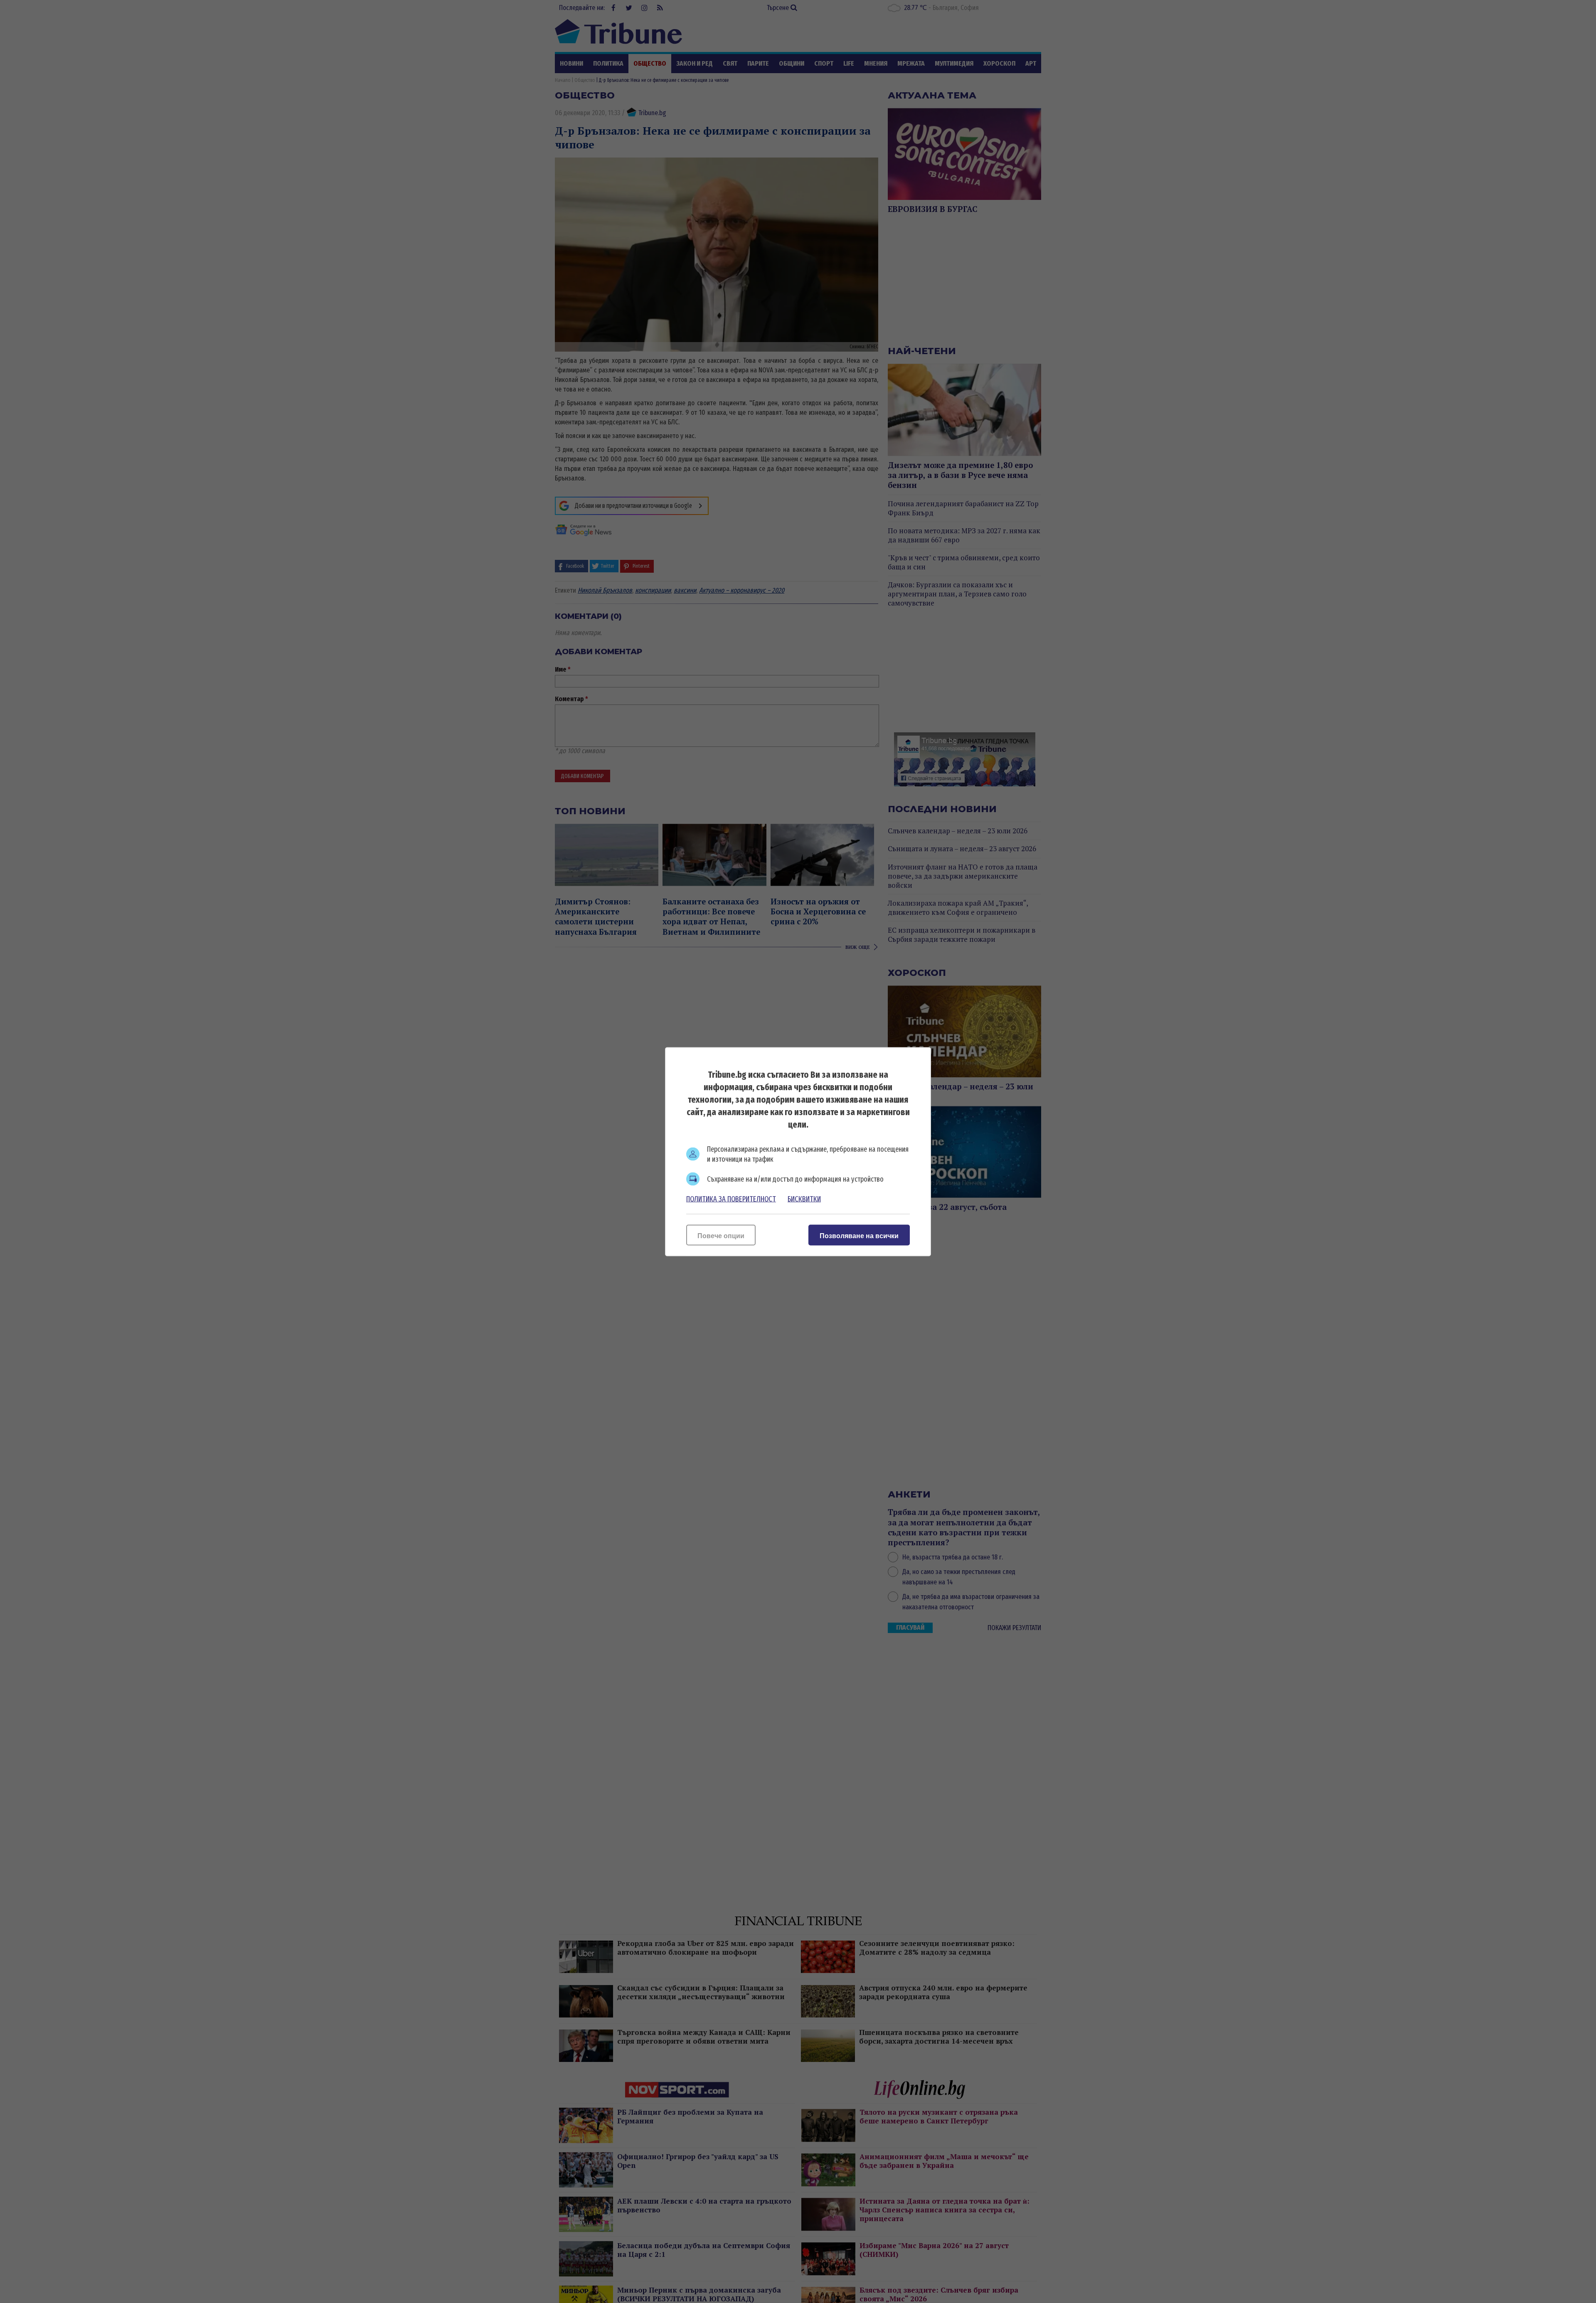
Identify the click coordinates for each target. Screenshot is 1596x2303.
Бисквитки (804, 1199)
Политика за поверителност (731, 1199)
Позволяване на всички (859, 1235)
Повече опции (721, 1235)
